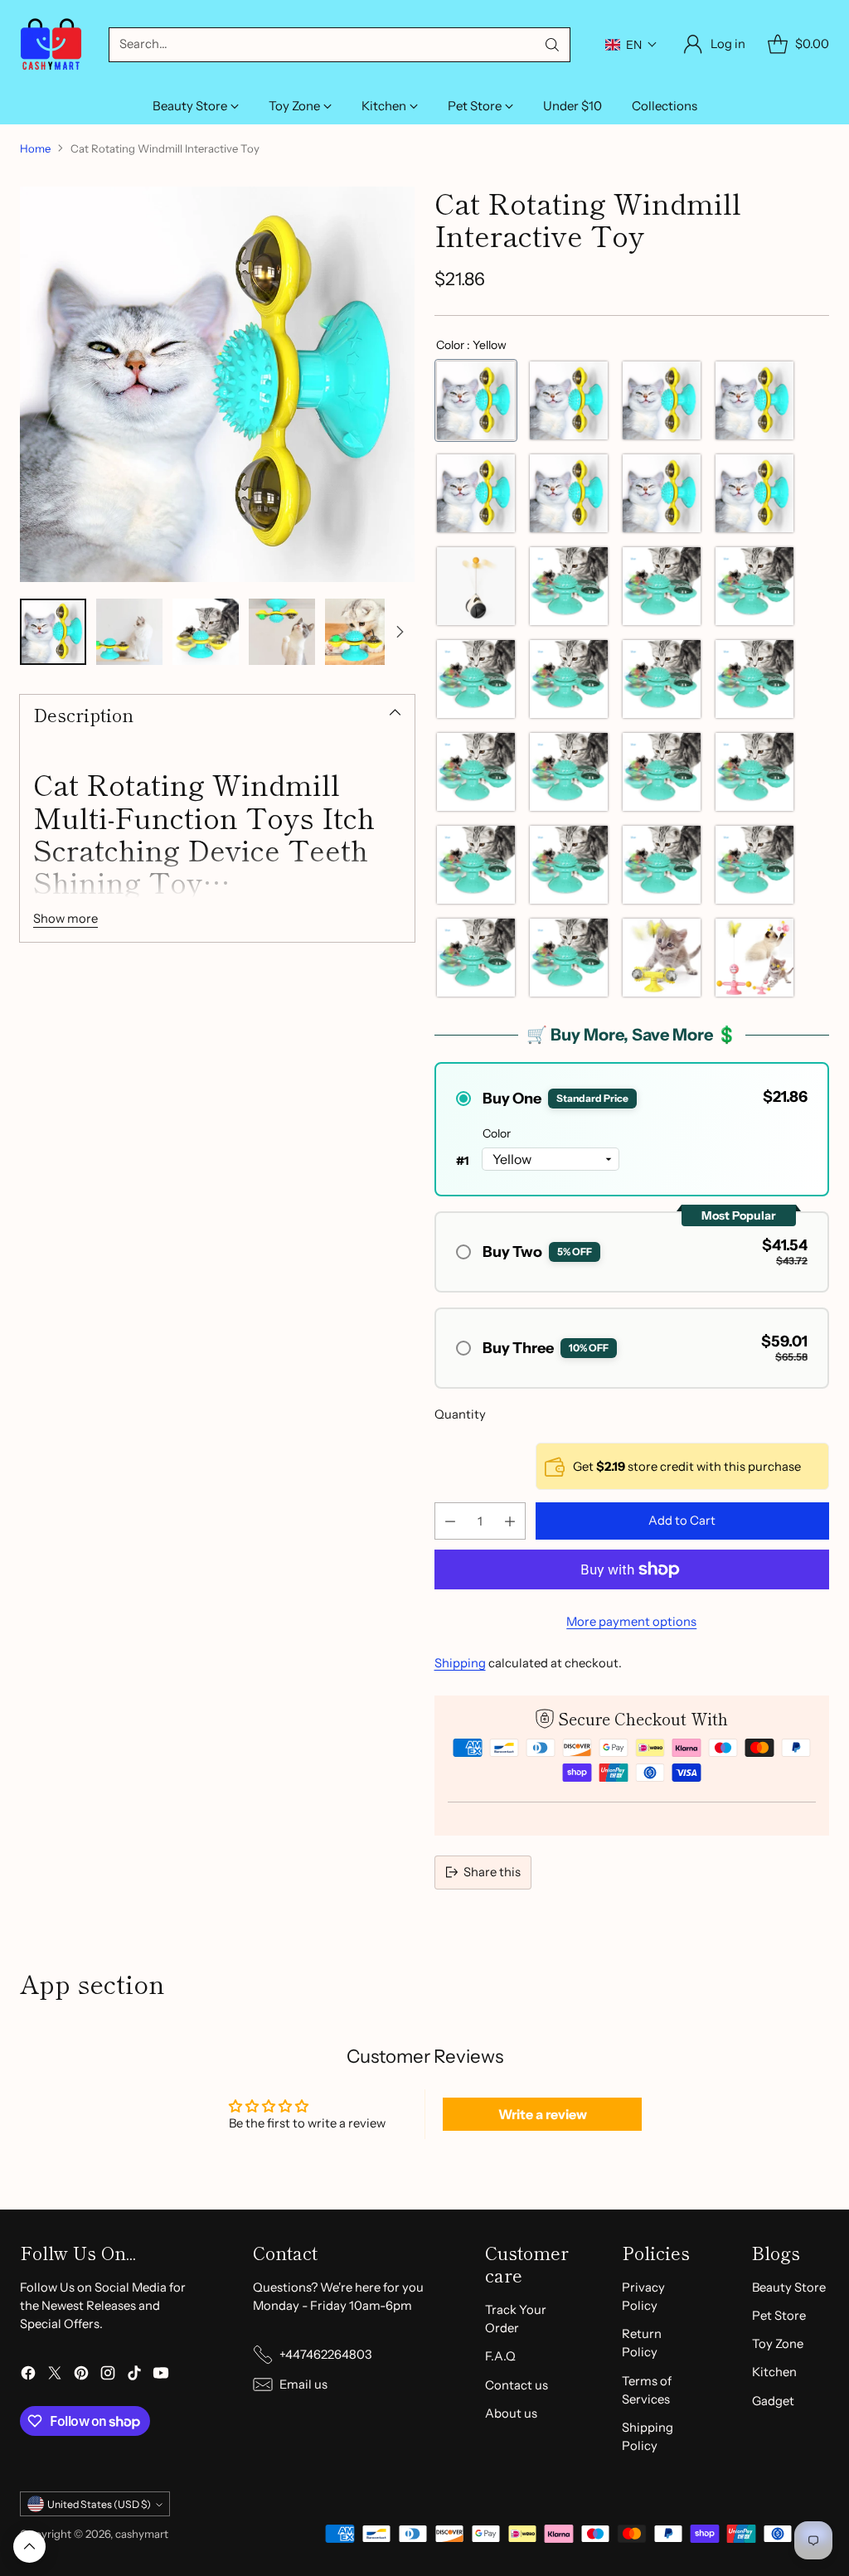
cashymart (142, 2534)
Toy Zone (778, 2344)
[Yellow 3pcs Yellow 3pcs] (569, 679)
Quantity (460, 1414)
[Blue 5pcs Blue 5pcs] (476, 679)
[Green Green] (754, 679)
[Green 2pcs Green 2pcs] (476, 865)
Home (35, 148)
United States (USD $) (99, 2504)
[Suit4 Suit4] (476, 493)
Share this (492, 1872)
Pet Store (779, 2316)
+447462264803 (325, 2355)
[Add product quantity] (510, 1521)
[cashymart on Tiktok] (134, 2375)
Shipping (460, 1663)
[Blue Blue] (662, 865)
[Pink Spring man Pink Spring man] (754, 958)
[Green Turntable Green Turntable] (569, 772)
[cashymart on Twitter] (55, 2375)
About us (511, 2413)
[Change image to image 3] (206, 632)
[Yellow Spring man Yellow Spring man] (754, 586)
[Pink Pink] (569, 958)
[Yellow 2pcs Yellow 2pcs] (662, 586)
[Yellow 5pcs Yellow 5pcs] (662, 493)
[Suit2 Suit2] (662, 400)
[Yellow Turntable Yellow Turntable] (662, 958)
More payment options (631, 1622)
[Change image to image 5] (358, 632)
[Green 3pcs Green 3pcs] (476, 772)
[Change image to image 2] (129, 632)
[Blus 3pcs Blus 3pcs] (569, 586)
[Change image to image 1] (53, 632)
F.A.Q (500, 2356)
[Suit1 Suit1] (569, 400)
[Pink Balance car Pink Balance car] (754, 865)
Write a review (543, 2114)
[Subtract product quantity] (450, 1521)
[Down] (400, 632)
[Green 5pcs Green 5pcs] (569, 865)
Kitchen (774, 2372)
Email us (303, 2384)
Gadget (773, 2401)
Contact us (517, 2385)
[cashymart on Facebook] (28, 2375)
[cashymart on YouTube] (161, 2375)
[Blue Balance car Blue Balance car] (662, 772)
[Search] (552, 45)
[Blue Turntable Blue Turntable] (569, 493)
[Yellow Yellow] (476, 400)
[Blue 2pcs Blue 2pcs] (476, 958)
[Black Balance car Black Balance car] (476, 586)
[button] (631, 45)
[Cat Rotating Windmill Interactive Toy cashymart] (217, 384)
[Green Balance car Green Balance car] (662, 679)
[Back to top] (29, 2547)
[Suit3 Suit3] (754, 400)
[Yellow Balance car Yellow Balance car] (754, 493)
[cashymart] (51, 44)
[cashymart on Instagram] (108, 2375)
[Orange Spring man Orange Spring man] (754, 772)
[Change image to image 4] (282, 632)
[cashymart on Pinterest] (81, 2375)
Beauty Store (789, 2287)
